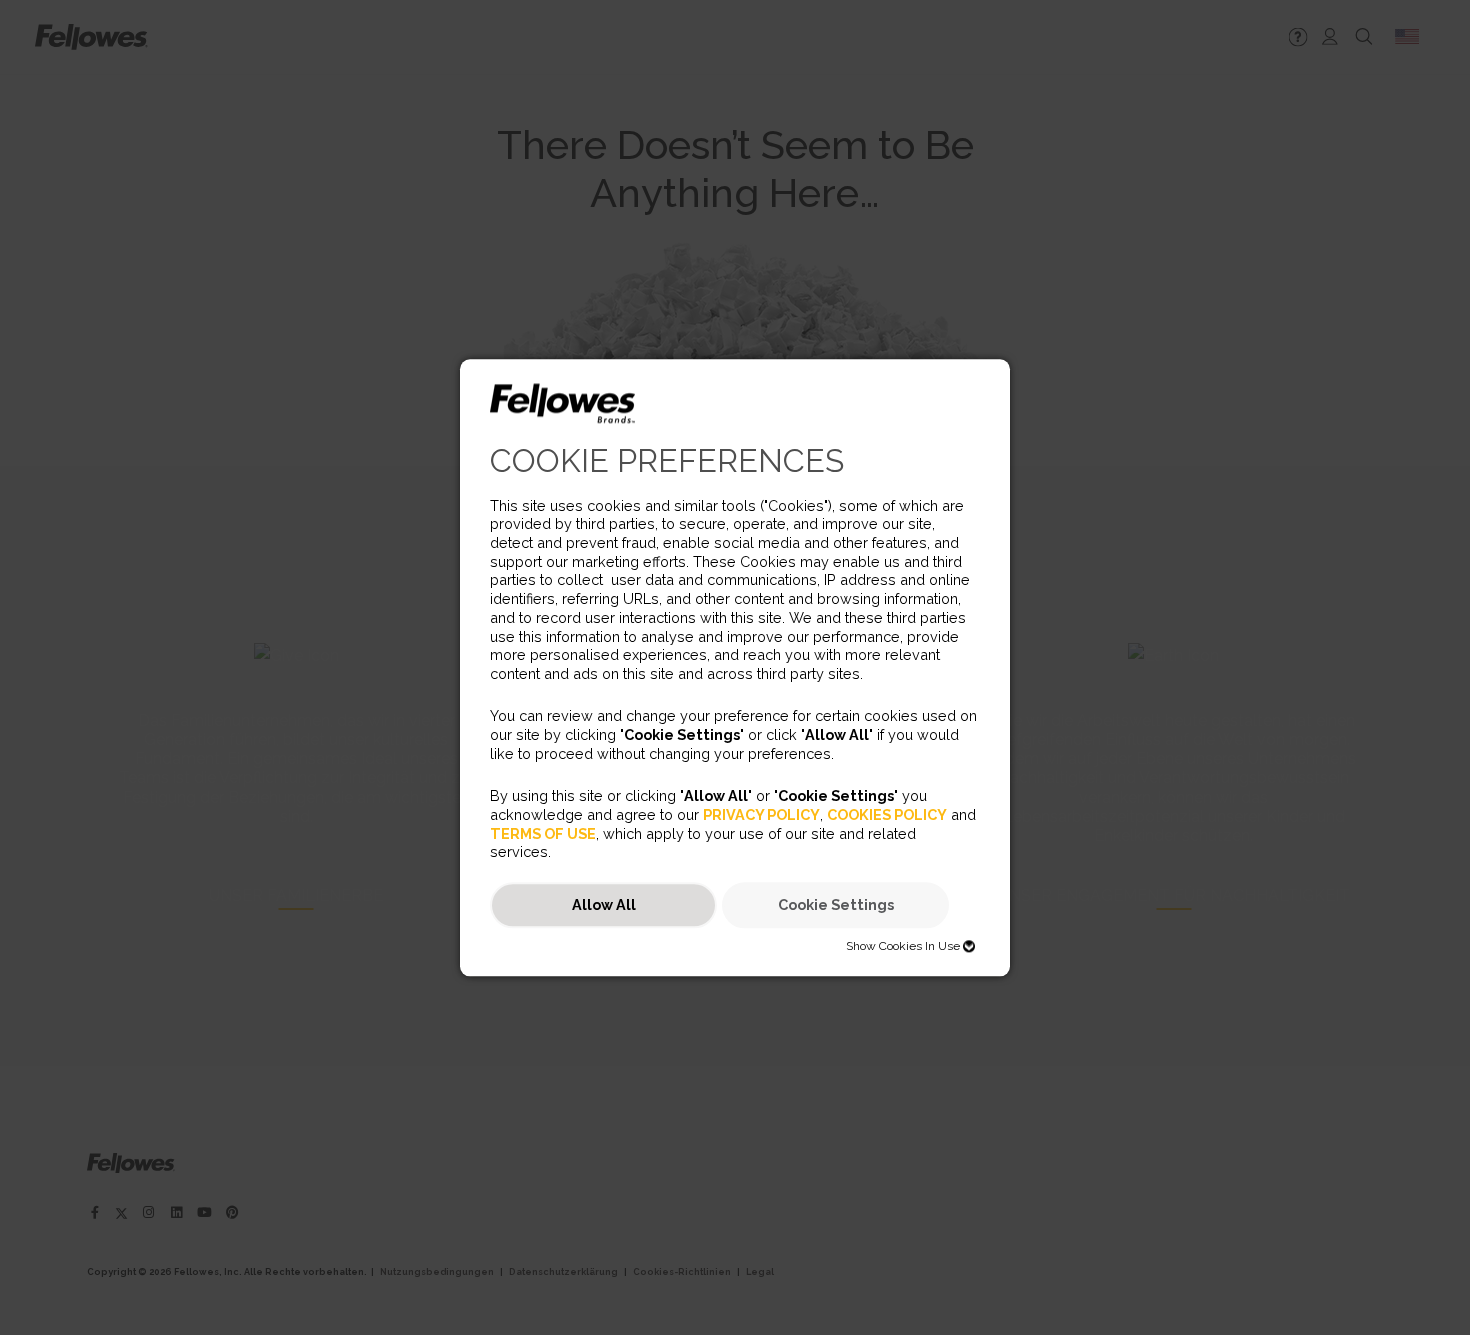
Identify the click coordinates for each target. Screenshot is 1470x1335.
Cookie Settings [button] (836, 905)
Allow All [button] (604, 905)
